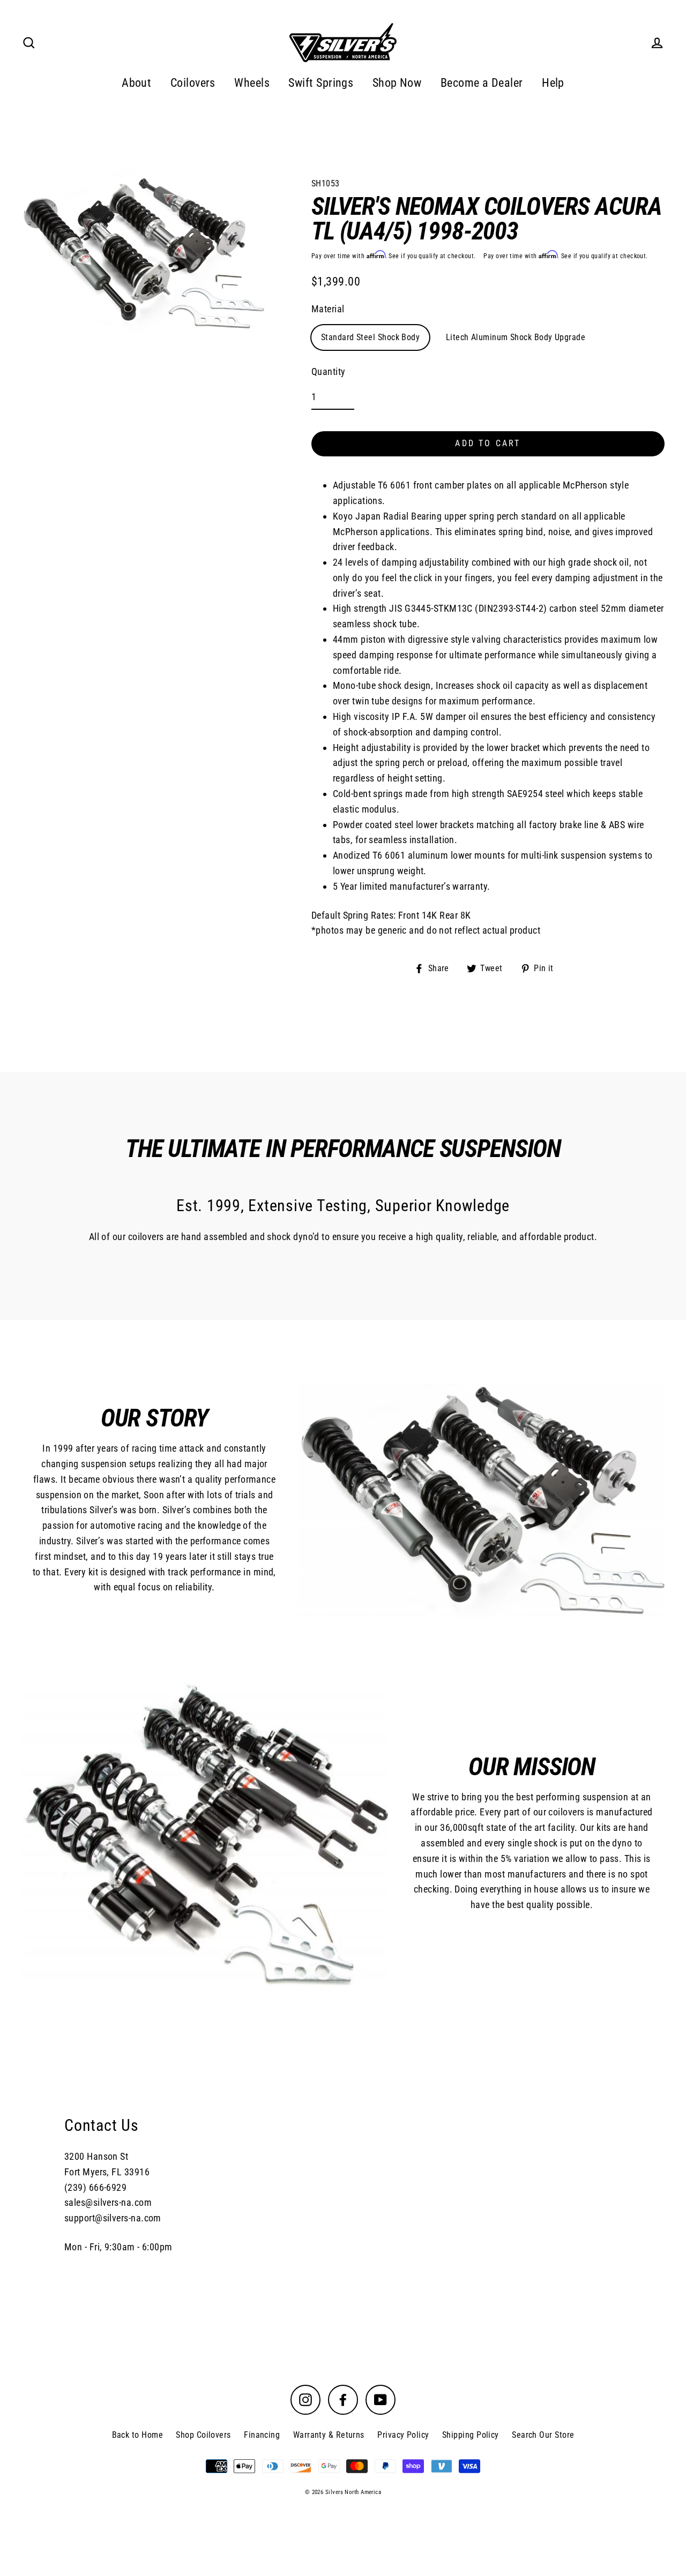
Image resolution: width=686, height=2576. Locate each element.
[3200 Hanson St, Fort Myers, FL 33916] (343, 2184)
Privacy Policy (403, 2435)
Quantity (329, 371)
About (136, 83)
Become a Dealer (482, 83)
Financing (262, 2435)
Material (328, 309)
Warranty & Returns (329, 2435)
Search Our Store (543, 2435)
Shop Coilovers (203, 2435)
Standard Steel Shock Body (370, 337)
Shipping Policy (471, 2435)
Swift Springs (321, 83)
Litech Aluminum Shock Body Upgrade (516, 337)
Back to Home (137, 2435)
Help (553, 83)
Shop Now (397, 83)
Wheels (252, 83)
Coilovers (193, 83)
